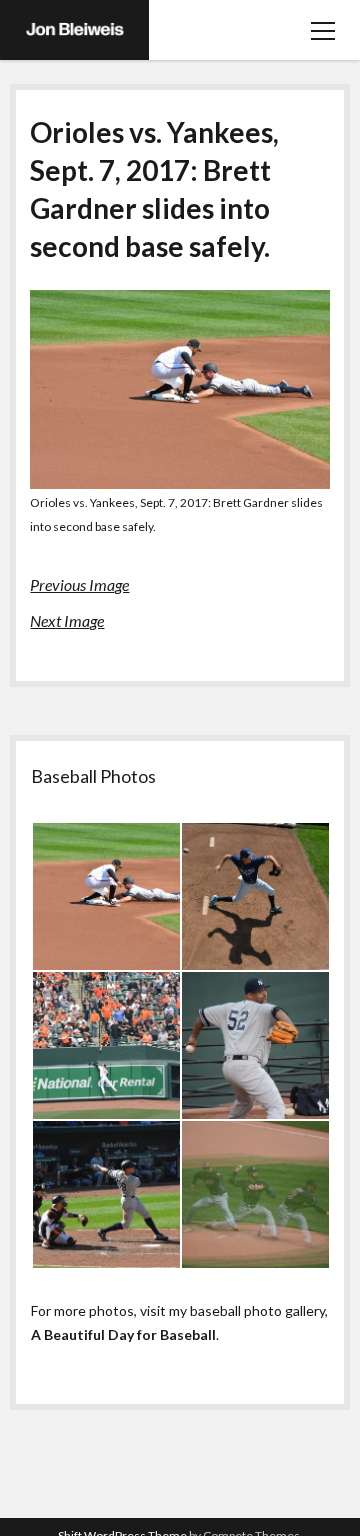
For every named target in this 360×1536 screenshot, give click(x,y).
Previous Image (79, 584)
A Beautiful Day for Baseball (123, 1334)
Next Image (67, 620)
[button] (105, 896)
